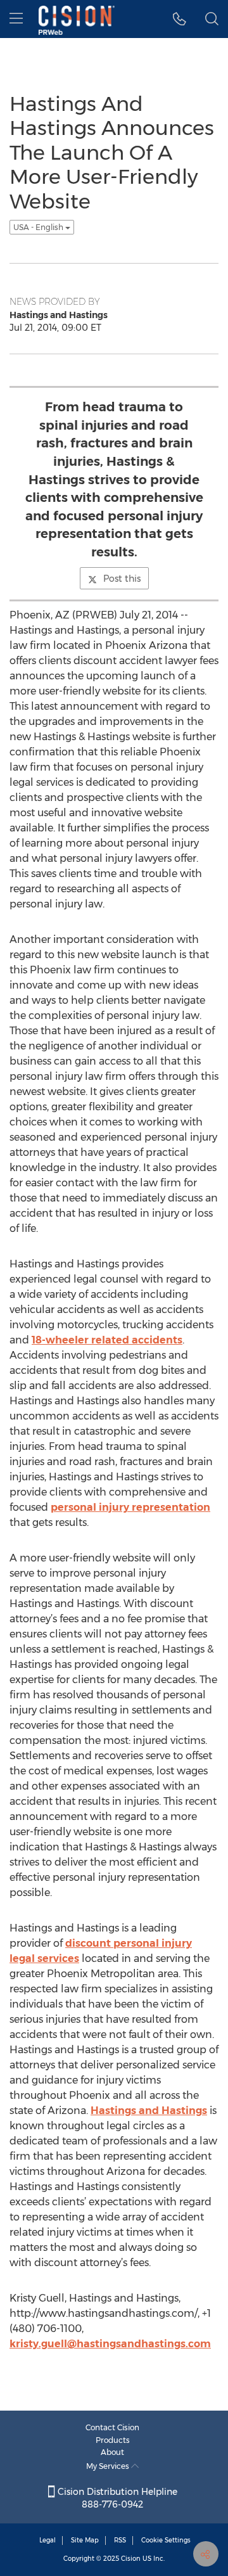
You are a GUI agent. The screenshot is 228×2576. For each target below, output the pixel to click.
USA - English (39, 227)
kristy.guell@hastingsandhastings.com (110, 2344)
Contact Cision (112, 2427)
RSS (120, 2540)
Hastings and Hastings (149, 2111)
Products (113, 2440)
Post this (122, 579)
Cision (131, 2559)
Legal (47, 2540)
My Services (109, 2466)
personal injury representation (130, 1507)
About (112, 2452)
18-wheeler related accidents (107, 1340)
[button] (180, 19)
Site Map (85, 2540)
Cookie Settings (166, 2540)
